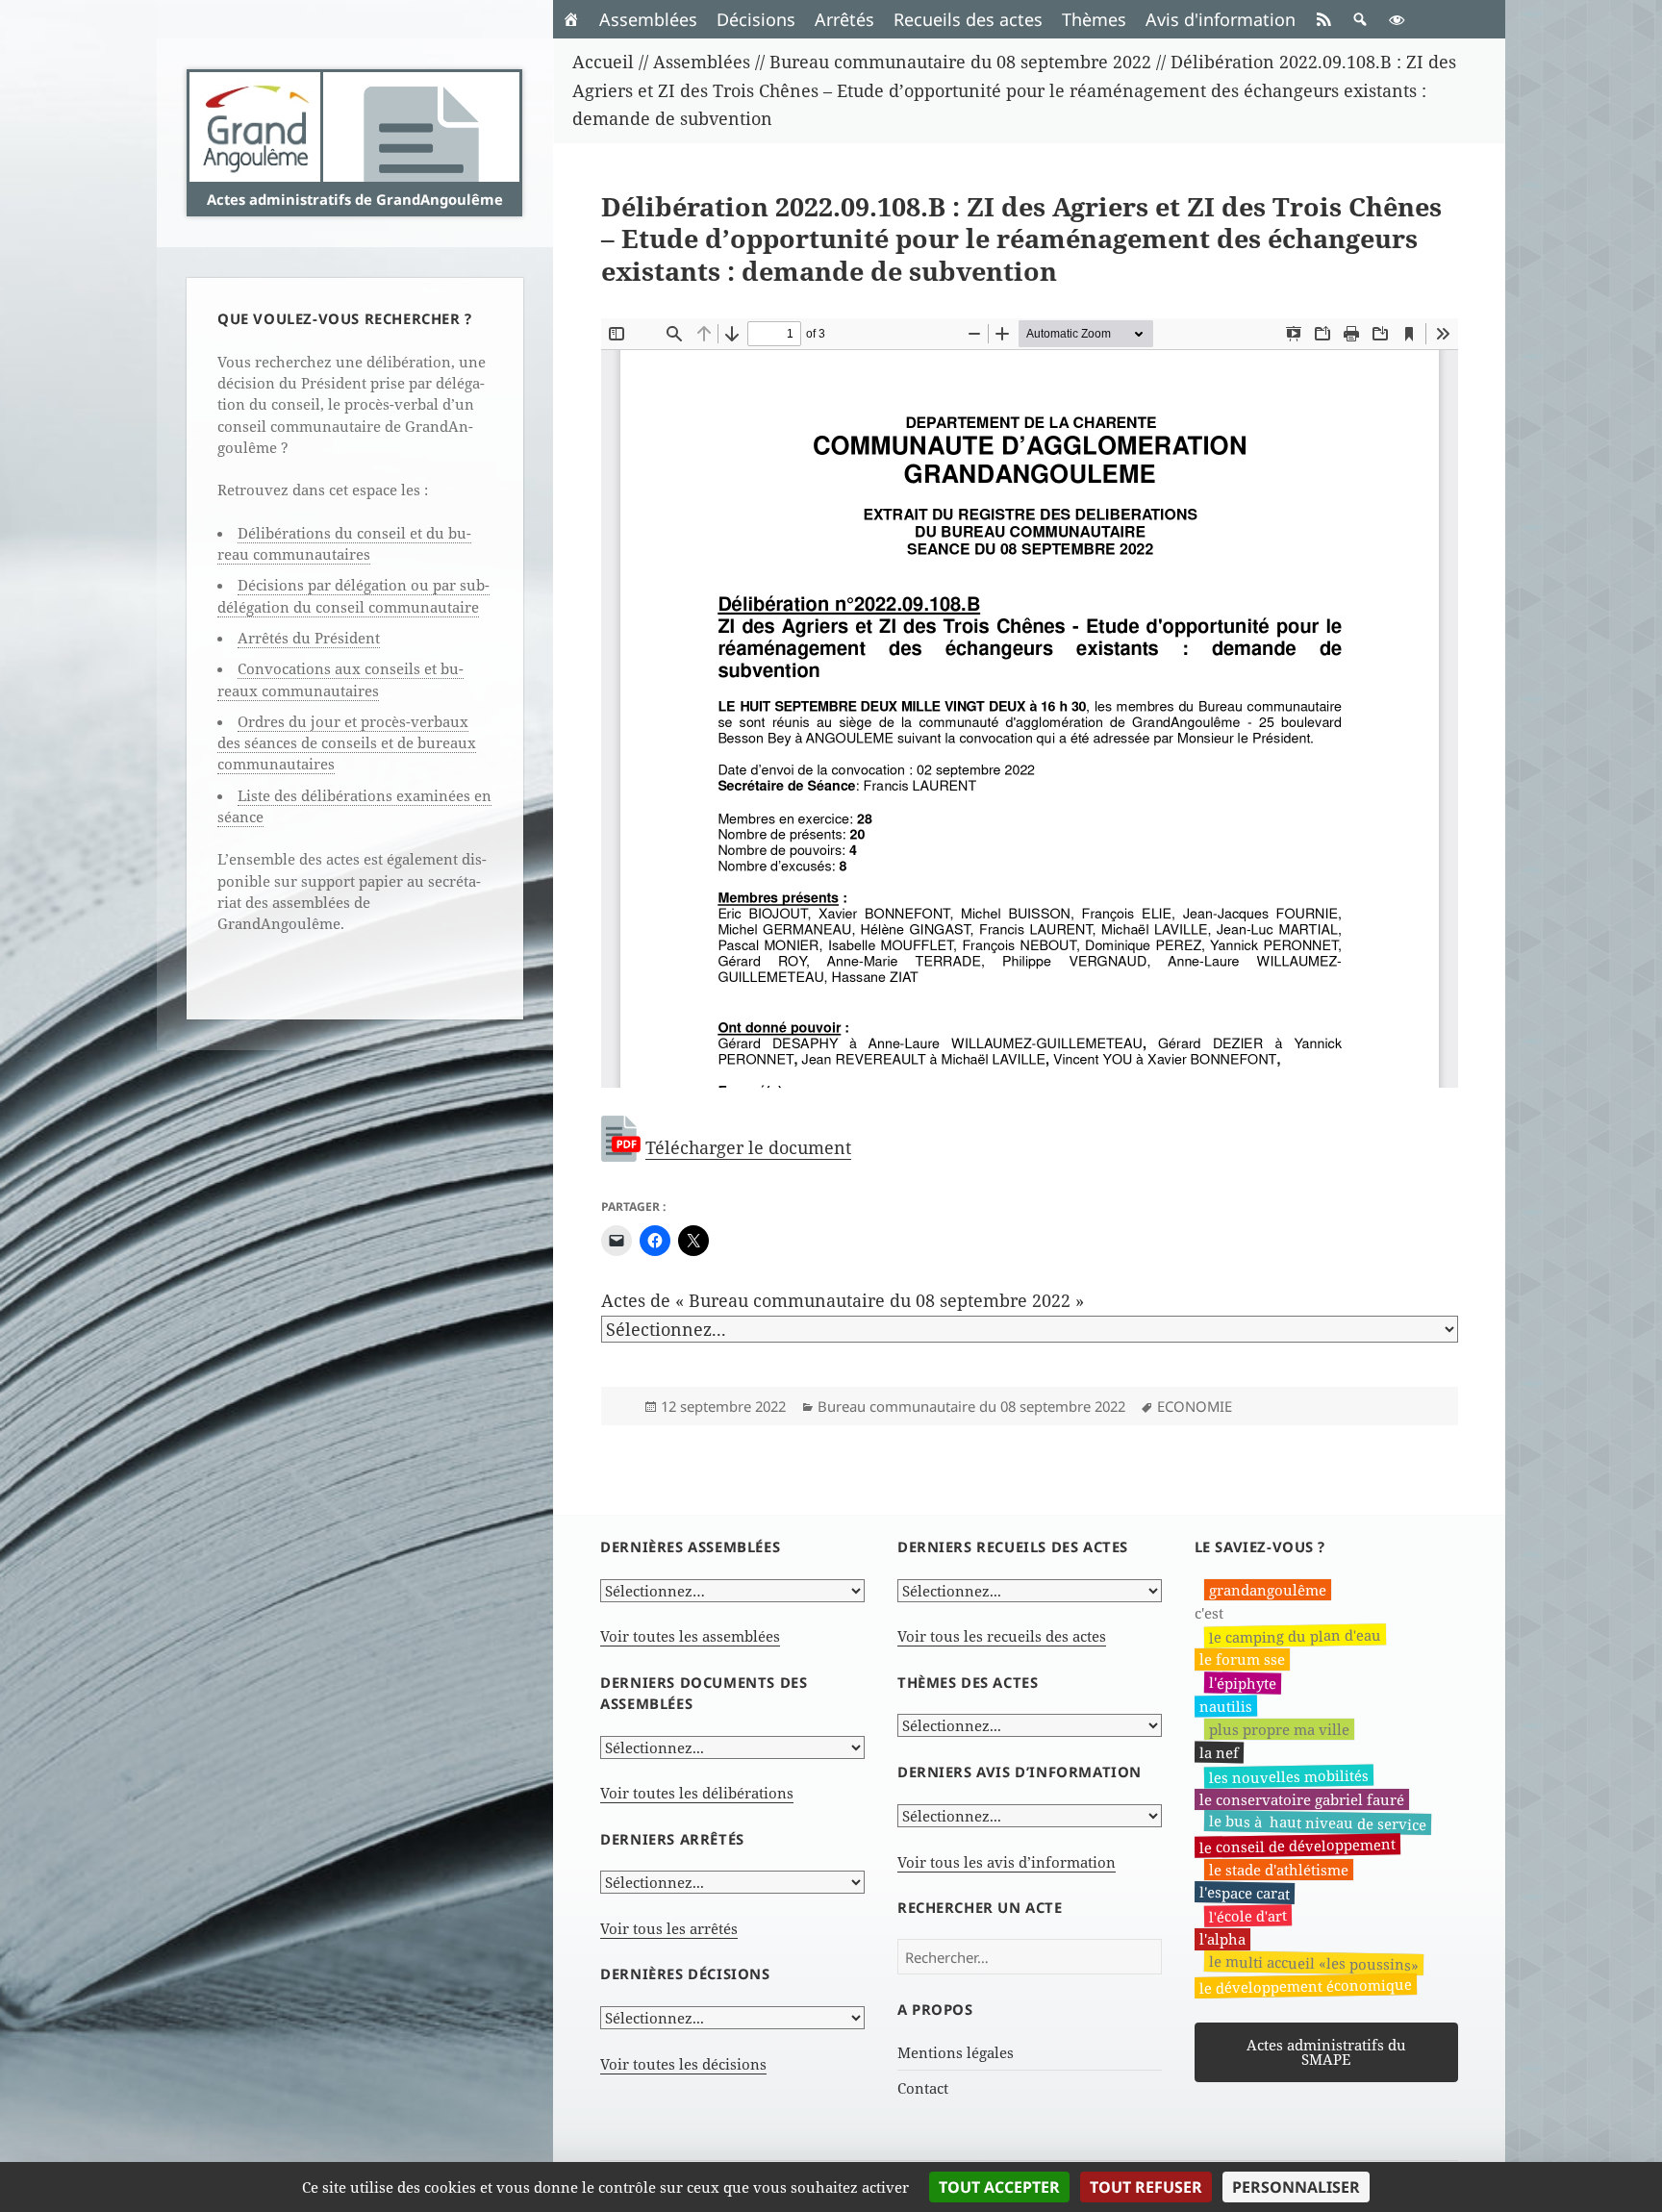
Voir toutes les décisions (683, 2064)
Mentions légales (956, 2052)
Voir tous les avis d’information (1007, 1862)
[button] (1360, 19)
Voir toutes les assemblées (690, 1636)
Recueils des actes (968, 19)
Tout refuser (1146, 2187)
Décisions (756, 19)
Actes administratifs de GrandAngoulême (355, 199)
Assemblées (648, 19)
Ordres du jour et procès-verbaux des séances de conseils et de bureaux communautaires (347, 743)
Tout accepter (999, 2187)
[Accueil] (571, 19)
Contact (923, 2088)
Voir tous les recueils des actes (1002, 1636)
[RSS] (1323, 19)
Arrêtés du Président (309, 638)
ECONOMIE (1195, 1406)
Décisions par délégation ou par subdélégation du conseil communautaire (353, 595)
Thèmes (1094, 19)
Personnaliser (1296, 2187)
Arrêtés (844, 19)
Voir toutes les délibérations (697, 1793)
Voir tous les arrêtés (669, 1928)
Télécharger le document (748, 1147)
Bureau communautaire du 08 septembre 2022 (971, 1406)
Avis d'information (1221, 19)
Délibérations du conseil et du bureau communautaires (344, 543)
